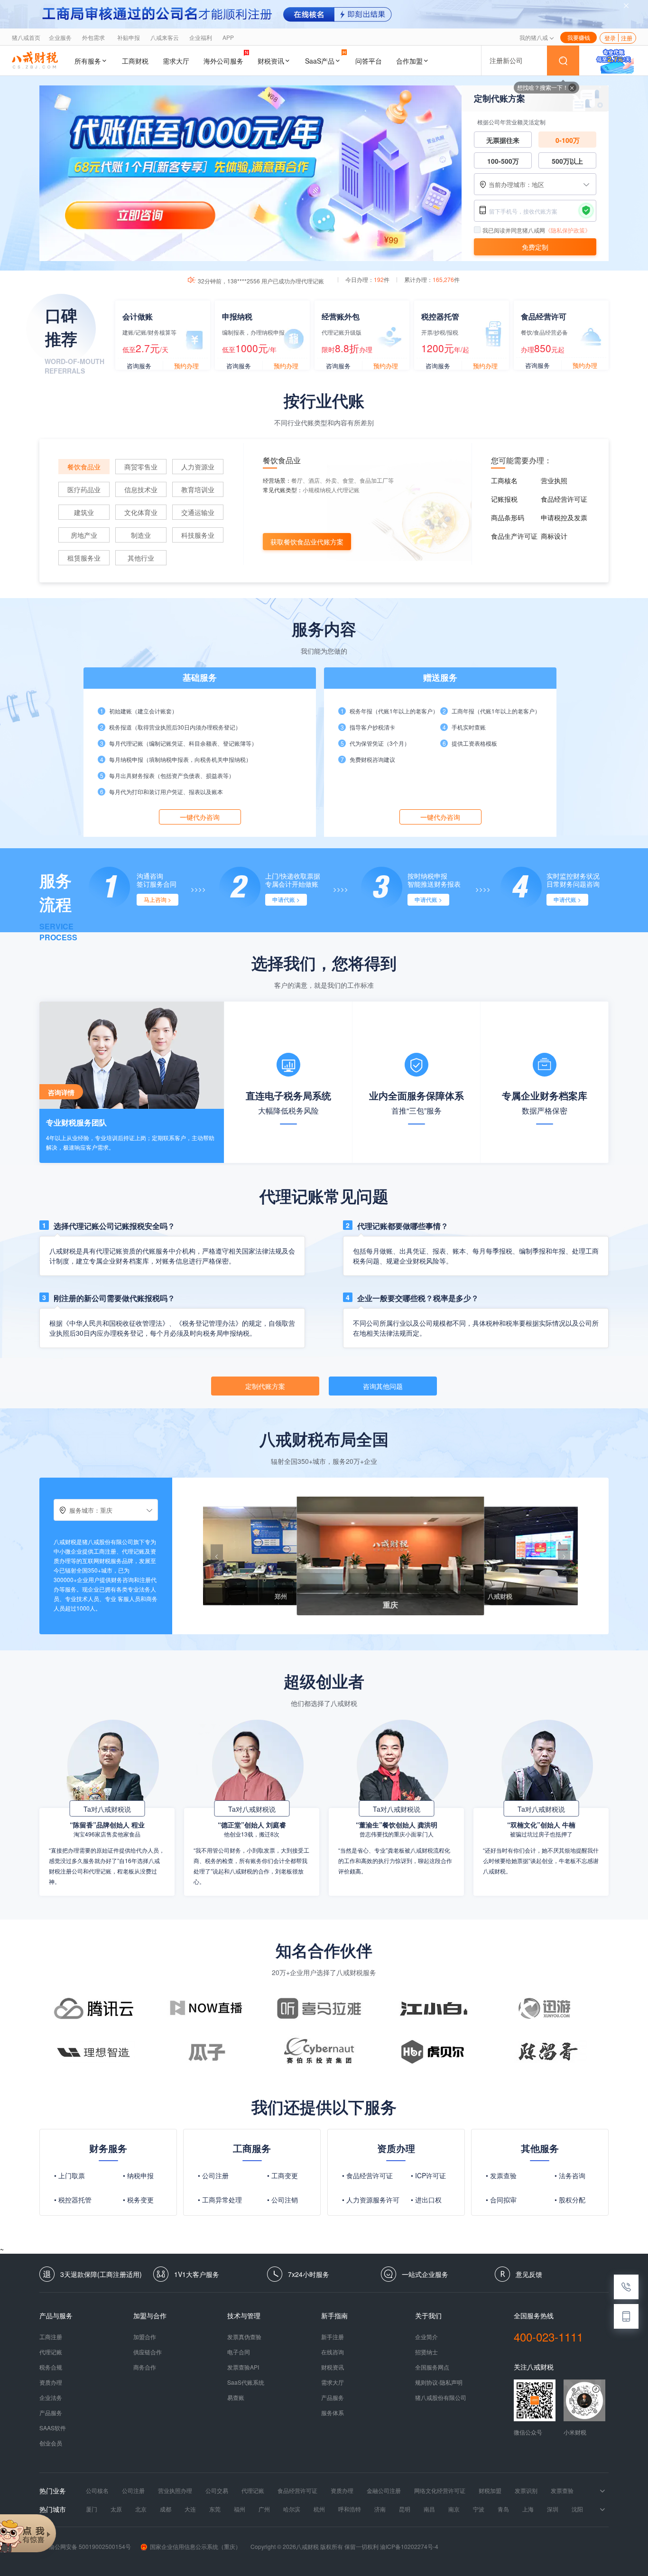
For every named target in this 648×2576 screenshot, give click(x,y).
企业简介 (426, 2337)
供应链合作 (148, 2352)
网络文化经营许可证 (440, 2491)
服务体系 (333, 2413)
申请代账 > (286, 899)
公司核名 (97, 2491)
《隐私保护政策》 (568, 230)
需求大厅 (176, 61)
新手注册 (333, 2337)
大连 (190, 2509)
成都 (166, 2509)
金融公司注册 (384, 2491)
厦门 (92, 2509)
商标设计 (554, 536)
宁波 (479, 2509)
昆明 (405, 2509)
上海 (528, 2509)
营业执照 (554, 480)
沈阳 (577, 2509)
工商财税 (135, 61)
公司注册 (133, 2491)
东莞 (215, 2509)
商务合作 (145, 2367)
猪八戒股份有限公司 (441, 2398)
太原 (116, 2509)
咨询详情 (61, 1092)
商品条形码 (508, 517)
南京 (454, 2509)
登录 (610, 38)
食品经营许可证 (564, 499)
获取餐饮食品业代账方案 (307, 542)
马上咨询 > (157, 899)
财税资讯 (271, 61)
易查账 (236, 2398)
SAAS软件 (53, 2428)
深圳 (553, 2509)
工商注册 (51, 2337)
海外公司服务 (223, 61)
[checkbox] (478, 230)
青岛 (503, 2509)
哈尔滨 (292, 2509)
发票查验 (562, 2491)
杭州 (319, 2509)
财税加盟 (490, 2491)
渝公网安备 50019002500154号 (90, 2546)
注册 (627, 38)
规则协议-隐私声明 (439, 2382)
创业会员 (51, 2443)
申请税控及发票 (564, 517)
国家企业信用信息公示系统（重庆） (195, 2546)
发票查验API (243, 2367)
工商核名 (504, 480)
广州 (264, 2509)
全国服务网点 (432, 2367)
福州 (240, 2509)
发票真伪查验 (244, 2337)
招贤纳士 (426, 2352)
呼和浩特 (350, 2509)
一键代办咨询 (200, 817)
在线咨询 (333, 2352)
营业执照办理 (175, 2491)
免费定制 (535, 247)
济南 (380, 2509)
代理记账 (51, 2352)
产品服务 (51, 2413)
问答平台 (369, 61)
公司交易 (217, 2491)
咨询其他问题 (383, 1386)
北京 (141, 2509)
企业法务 (51, 2398)
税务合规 (51, 2367)
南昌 (429, 2509)
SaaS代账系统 (246, 2382)
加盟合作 (145, 2337)
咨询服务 (139, 366)
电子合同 (239, 2352)
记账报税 (504, 499)
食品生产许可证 (514, 536)
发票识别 (526, 2491)
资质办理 (51, 2382)
